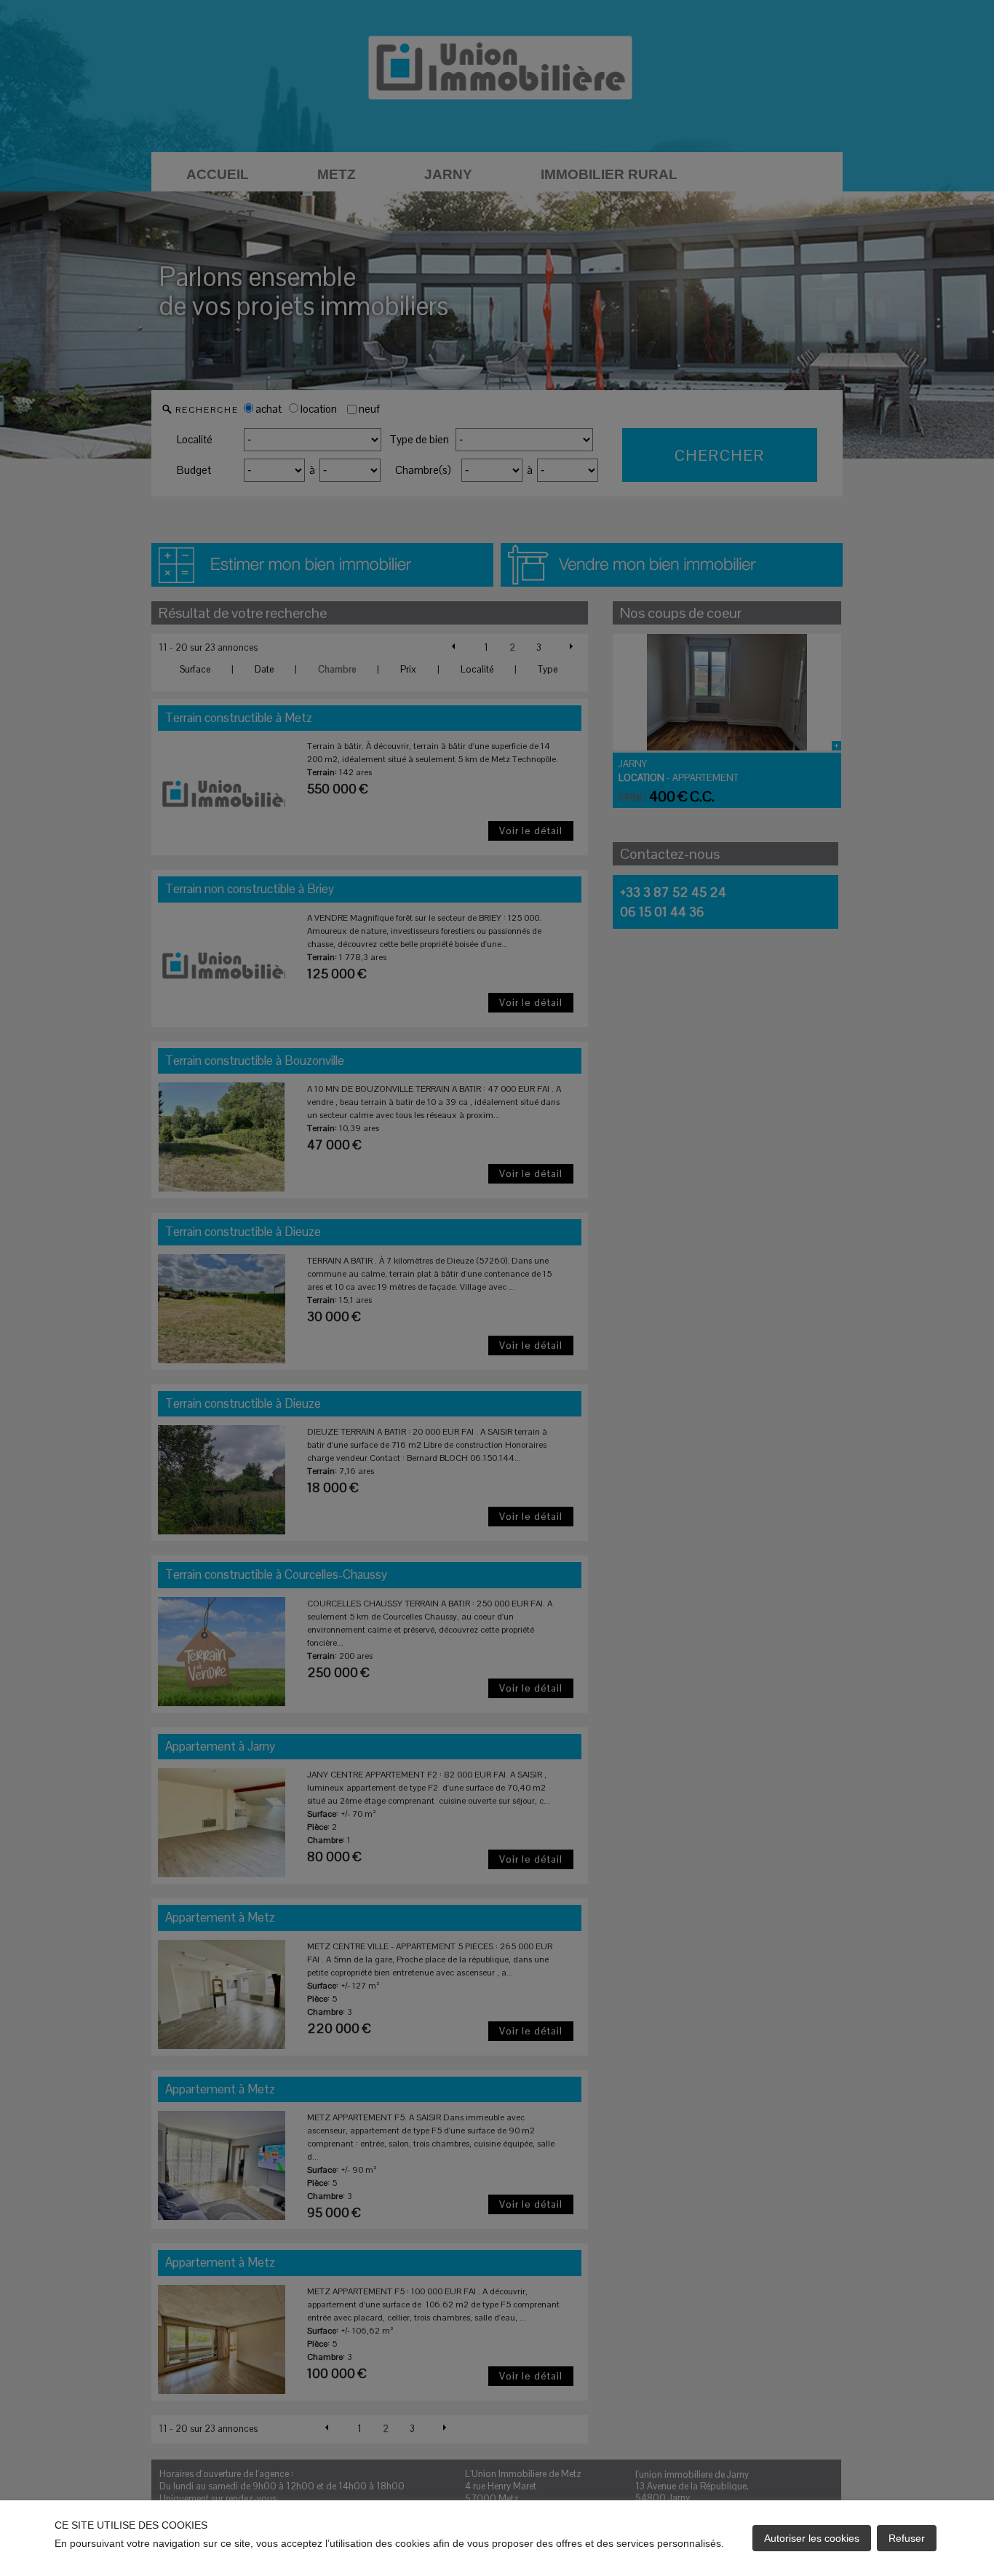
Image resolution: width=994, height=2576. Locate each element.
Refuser (907, 2538)
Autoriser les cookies (812, 2538)
